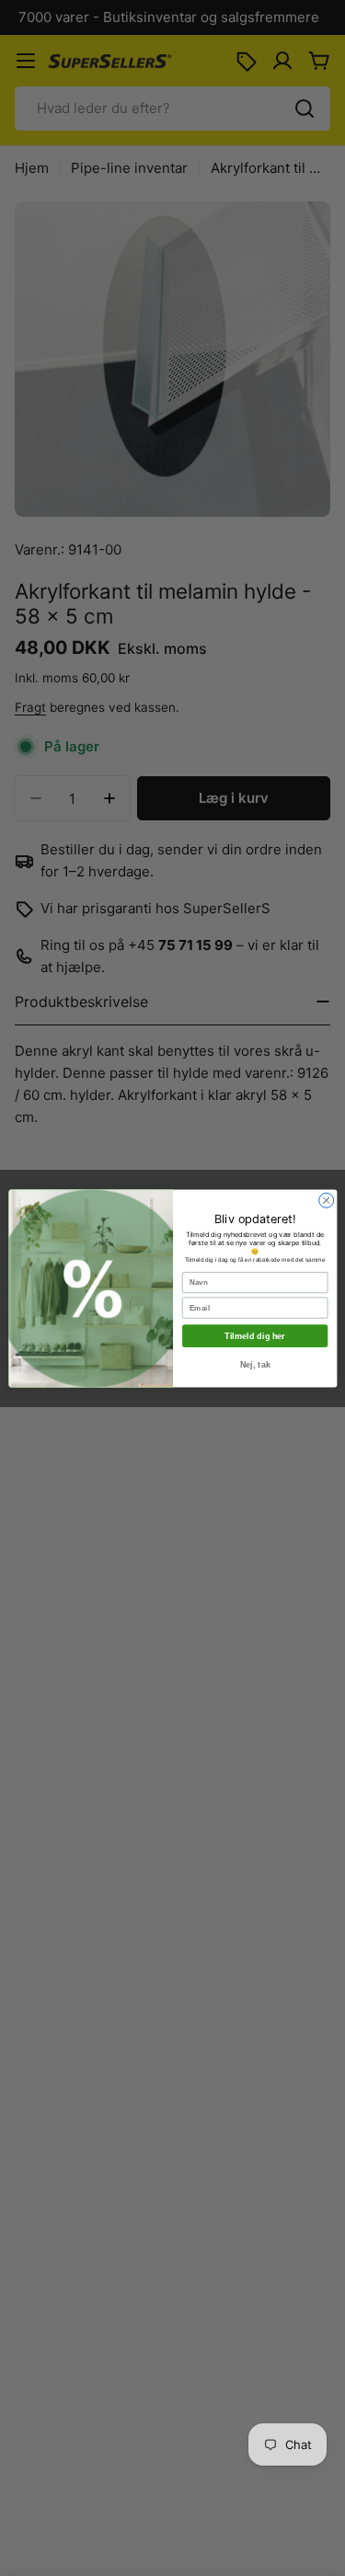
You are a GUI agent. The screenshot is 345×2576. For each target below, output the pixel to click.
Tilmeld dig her (255, 1335)
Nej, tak (254, 1364)
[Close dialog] (326, 1200)
